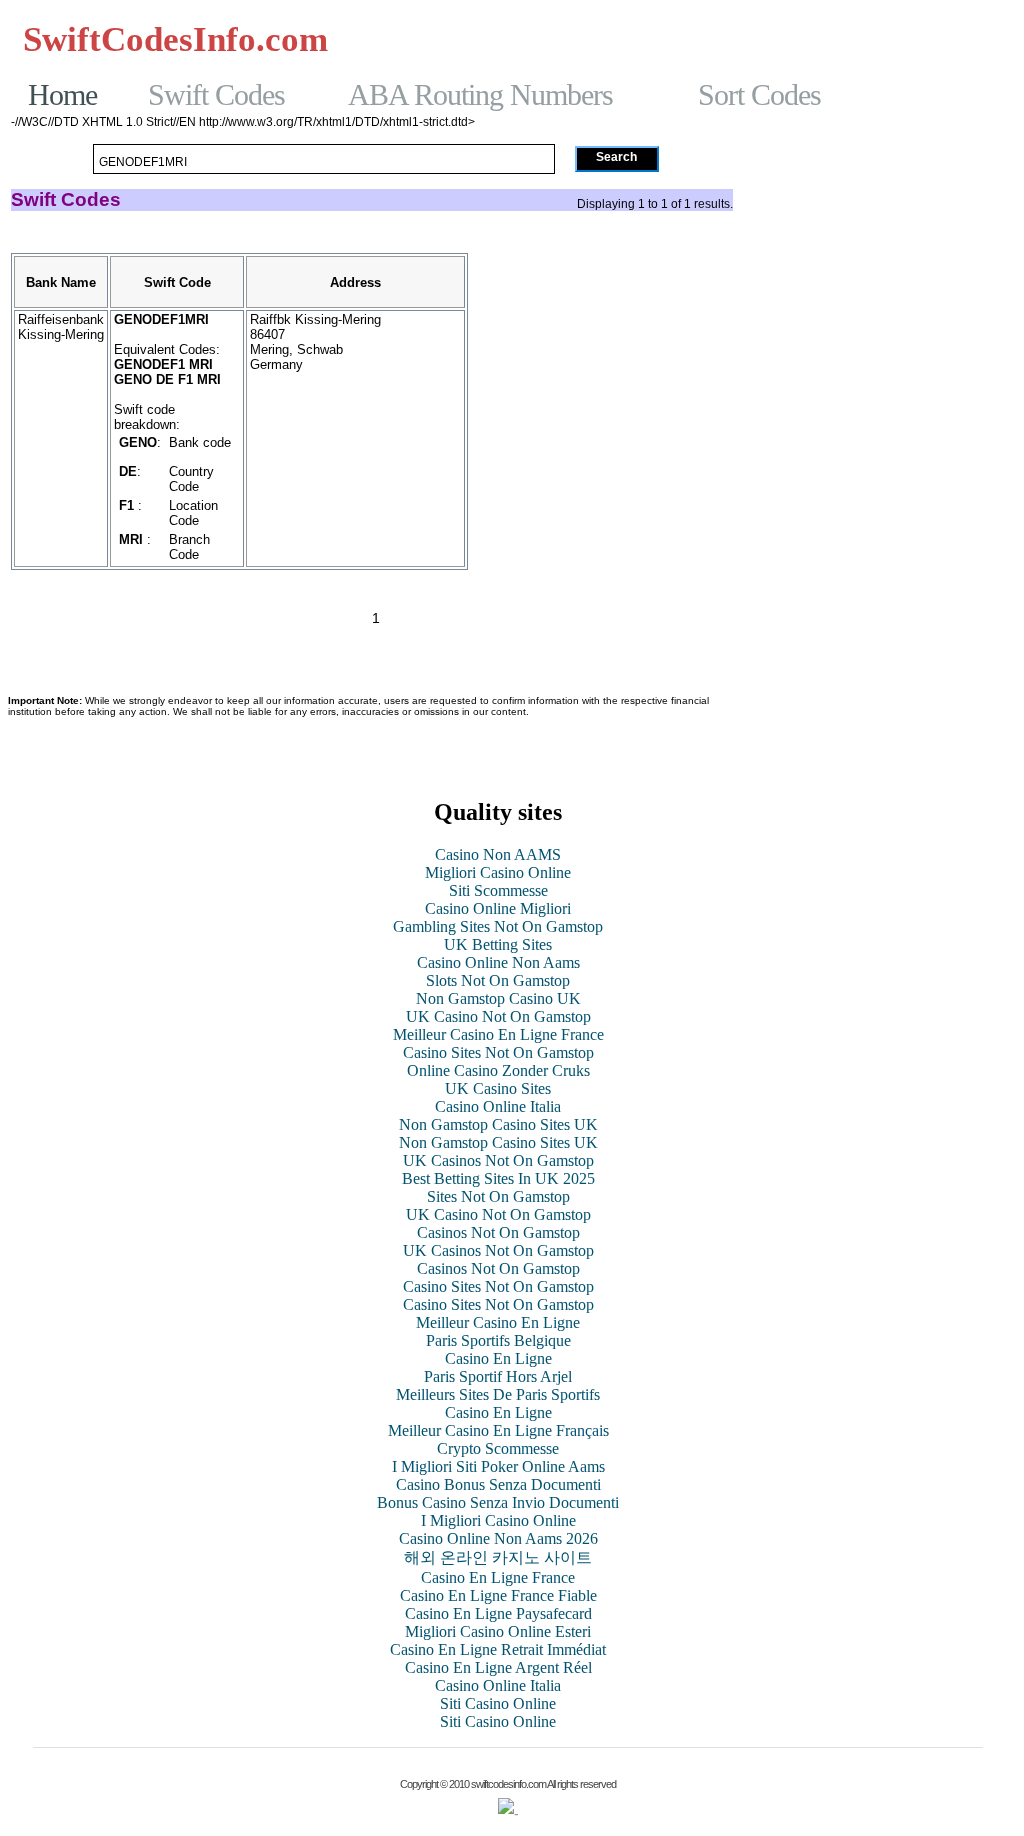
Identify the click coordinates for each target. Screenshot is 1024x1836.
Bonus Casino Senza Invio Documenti (498, 1502)
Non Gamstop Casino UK (498, 998)
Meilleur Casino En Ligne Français (498, 1430)
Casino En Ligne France (498, 1577)
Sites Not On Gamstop (498, 1196)
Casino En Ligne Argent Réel (498, 1667)
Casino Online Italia (498, 1106)
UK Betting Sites (498, 944)
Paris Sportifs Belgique (498, 1340)
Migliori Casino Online (498, 872)
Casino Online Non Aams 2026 (498, 1538)
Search (616, 157)
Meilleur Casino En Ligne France (498, 1034)
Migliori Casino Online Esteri (498, 1631)
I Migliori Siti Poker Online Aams (498, 1466)
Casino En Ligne (498, 1358)
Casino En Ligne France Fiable (498, 1595)
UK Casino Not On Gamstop (498, 1016)
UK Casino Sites (498, 1088)
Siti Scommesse (498, 890)
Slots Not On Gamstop (498, 980)
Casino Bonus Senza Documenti (498, 1484)
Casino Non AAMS (498, 854)
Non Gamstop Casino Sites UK (498, 1124)
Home (62, 94)
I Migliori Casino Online (498, 1520)
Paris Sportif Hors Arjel (498, 1376)
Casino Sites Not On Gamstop (498, 1052)
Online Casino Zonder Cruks (498, 1070)
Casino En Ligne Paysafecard (498, 1613)
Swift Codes (216, 94)
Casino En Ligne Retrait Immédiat (498, 1649)
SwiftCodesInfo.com (175, 40)
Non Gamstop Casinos (908, 39)
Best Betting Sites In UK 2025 (498, 1178)
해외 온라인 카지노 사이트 (498, 1557)
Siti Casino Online (498, 1703)
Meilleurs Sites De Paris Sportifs (498, 1394)
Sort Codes (759, 94)
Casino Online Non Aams (498, 962)
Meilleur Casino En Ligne (498, 1322)
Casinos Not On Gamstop (450, 39)
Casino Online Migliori (498, 908)
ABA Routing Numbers (480, 94)
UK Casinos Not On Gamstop (498, 1160)
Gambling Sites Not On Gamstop (875, 57)
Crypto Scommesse (498, 1448)
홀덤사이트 (598, 39)
